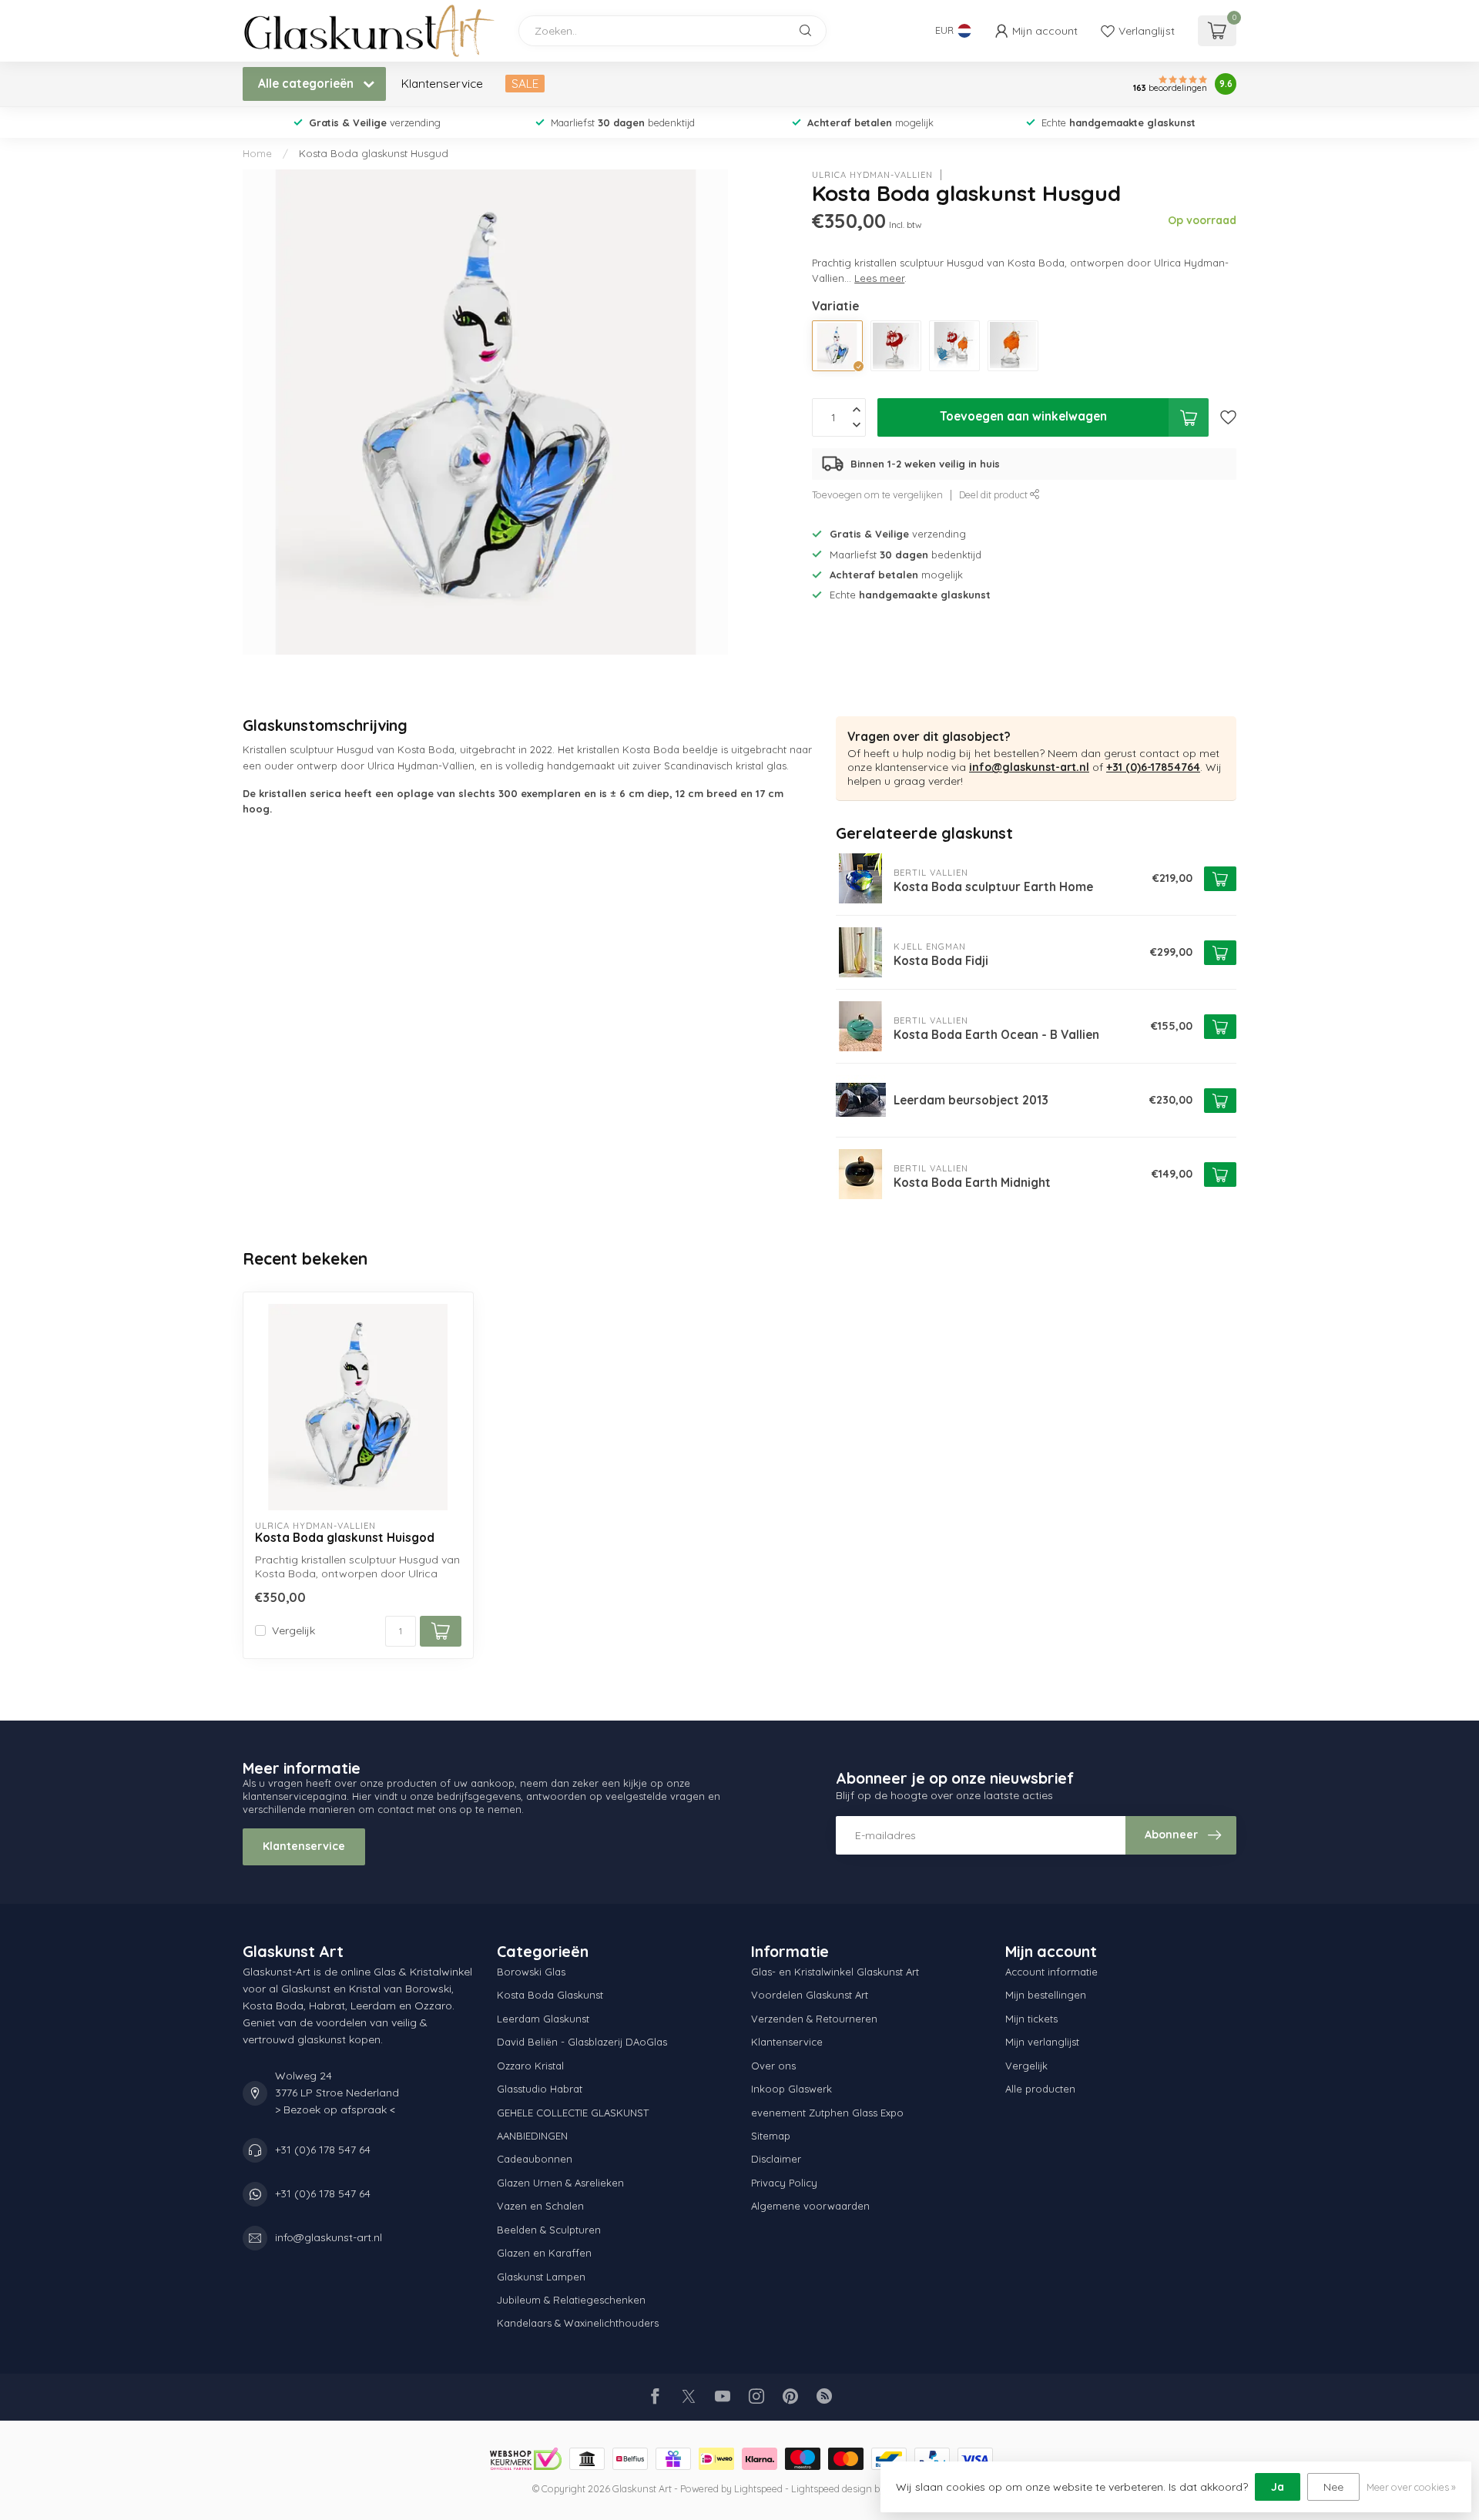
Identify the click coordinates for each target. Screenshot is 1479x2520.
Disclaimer (776, 2159)
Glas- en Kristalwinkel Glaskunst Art (835, 1972)
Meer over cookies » (1411, 2487)
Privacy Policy (784, 2183)
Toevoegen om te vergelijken (877, 494)
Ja (1278, 2487)
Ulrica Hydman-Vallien (872, 174)
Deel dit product (994, 494)
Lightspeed (758, 2488)
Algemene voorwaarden (810, 2206)
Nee (1333, 2487)
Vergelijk (293, 1631)
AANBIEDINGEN (532, 2136)
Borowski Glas (531, 1972)
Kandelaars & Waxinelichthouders (578, 2323)
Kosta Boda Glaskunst (550, 1995)
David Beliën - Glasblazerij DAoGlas (582, 2042)
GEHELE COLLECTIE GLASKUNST (573, 2113)
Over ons (773, 2066)
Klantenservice (442, 84)
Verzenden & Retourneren (814, 2019)
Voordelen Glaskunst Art (810, 1995)
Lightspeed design (832, 2488)
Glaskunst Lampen (541, 2277)
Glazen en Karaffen (544, 2253)
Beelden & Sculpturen (549, 2230)
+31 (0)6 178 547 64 (323, 2150)
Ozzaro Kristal (530, 2066)
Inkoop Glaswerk (791, 2089)
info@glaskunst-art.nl (1029, 767)
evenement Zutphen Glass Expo (827, 2113)
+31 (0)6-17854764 (1153, 767)
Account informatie (1051, 1972)
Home (257, 153)
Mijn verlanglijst (1042, 2042)
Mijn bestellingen (1046, 1995)
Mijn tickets (1031, 2019)
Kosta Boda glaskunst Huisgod (345, 1538)
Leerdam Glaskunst (543, 2019)
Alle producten (1040, 2089)
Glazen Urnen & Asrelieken (560, 2183)
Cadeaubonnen (535, 2159)
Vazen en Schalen (540, 2206)
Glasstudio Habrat (540, 2089)
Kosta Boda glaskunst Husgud (374, 153)
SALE (525, 84)
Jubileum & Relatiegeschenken (571, 2300)
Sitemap (771, 2136)
